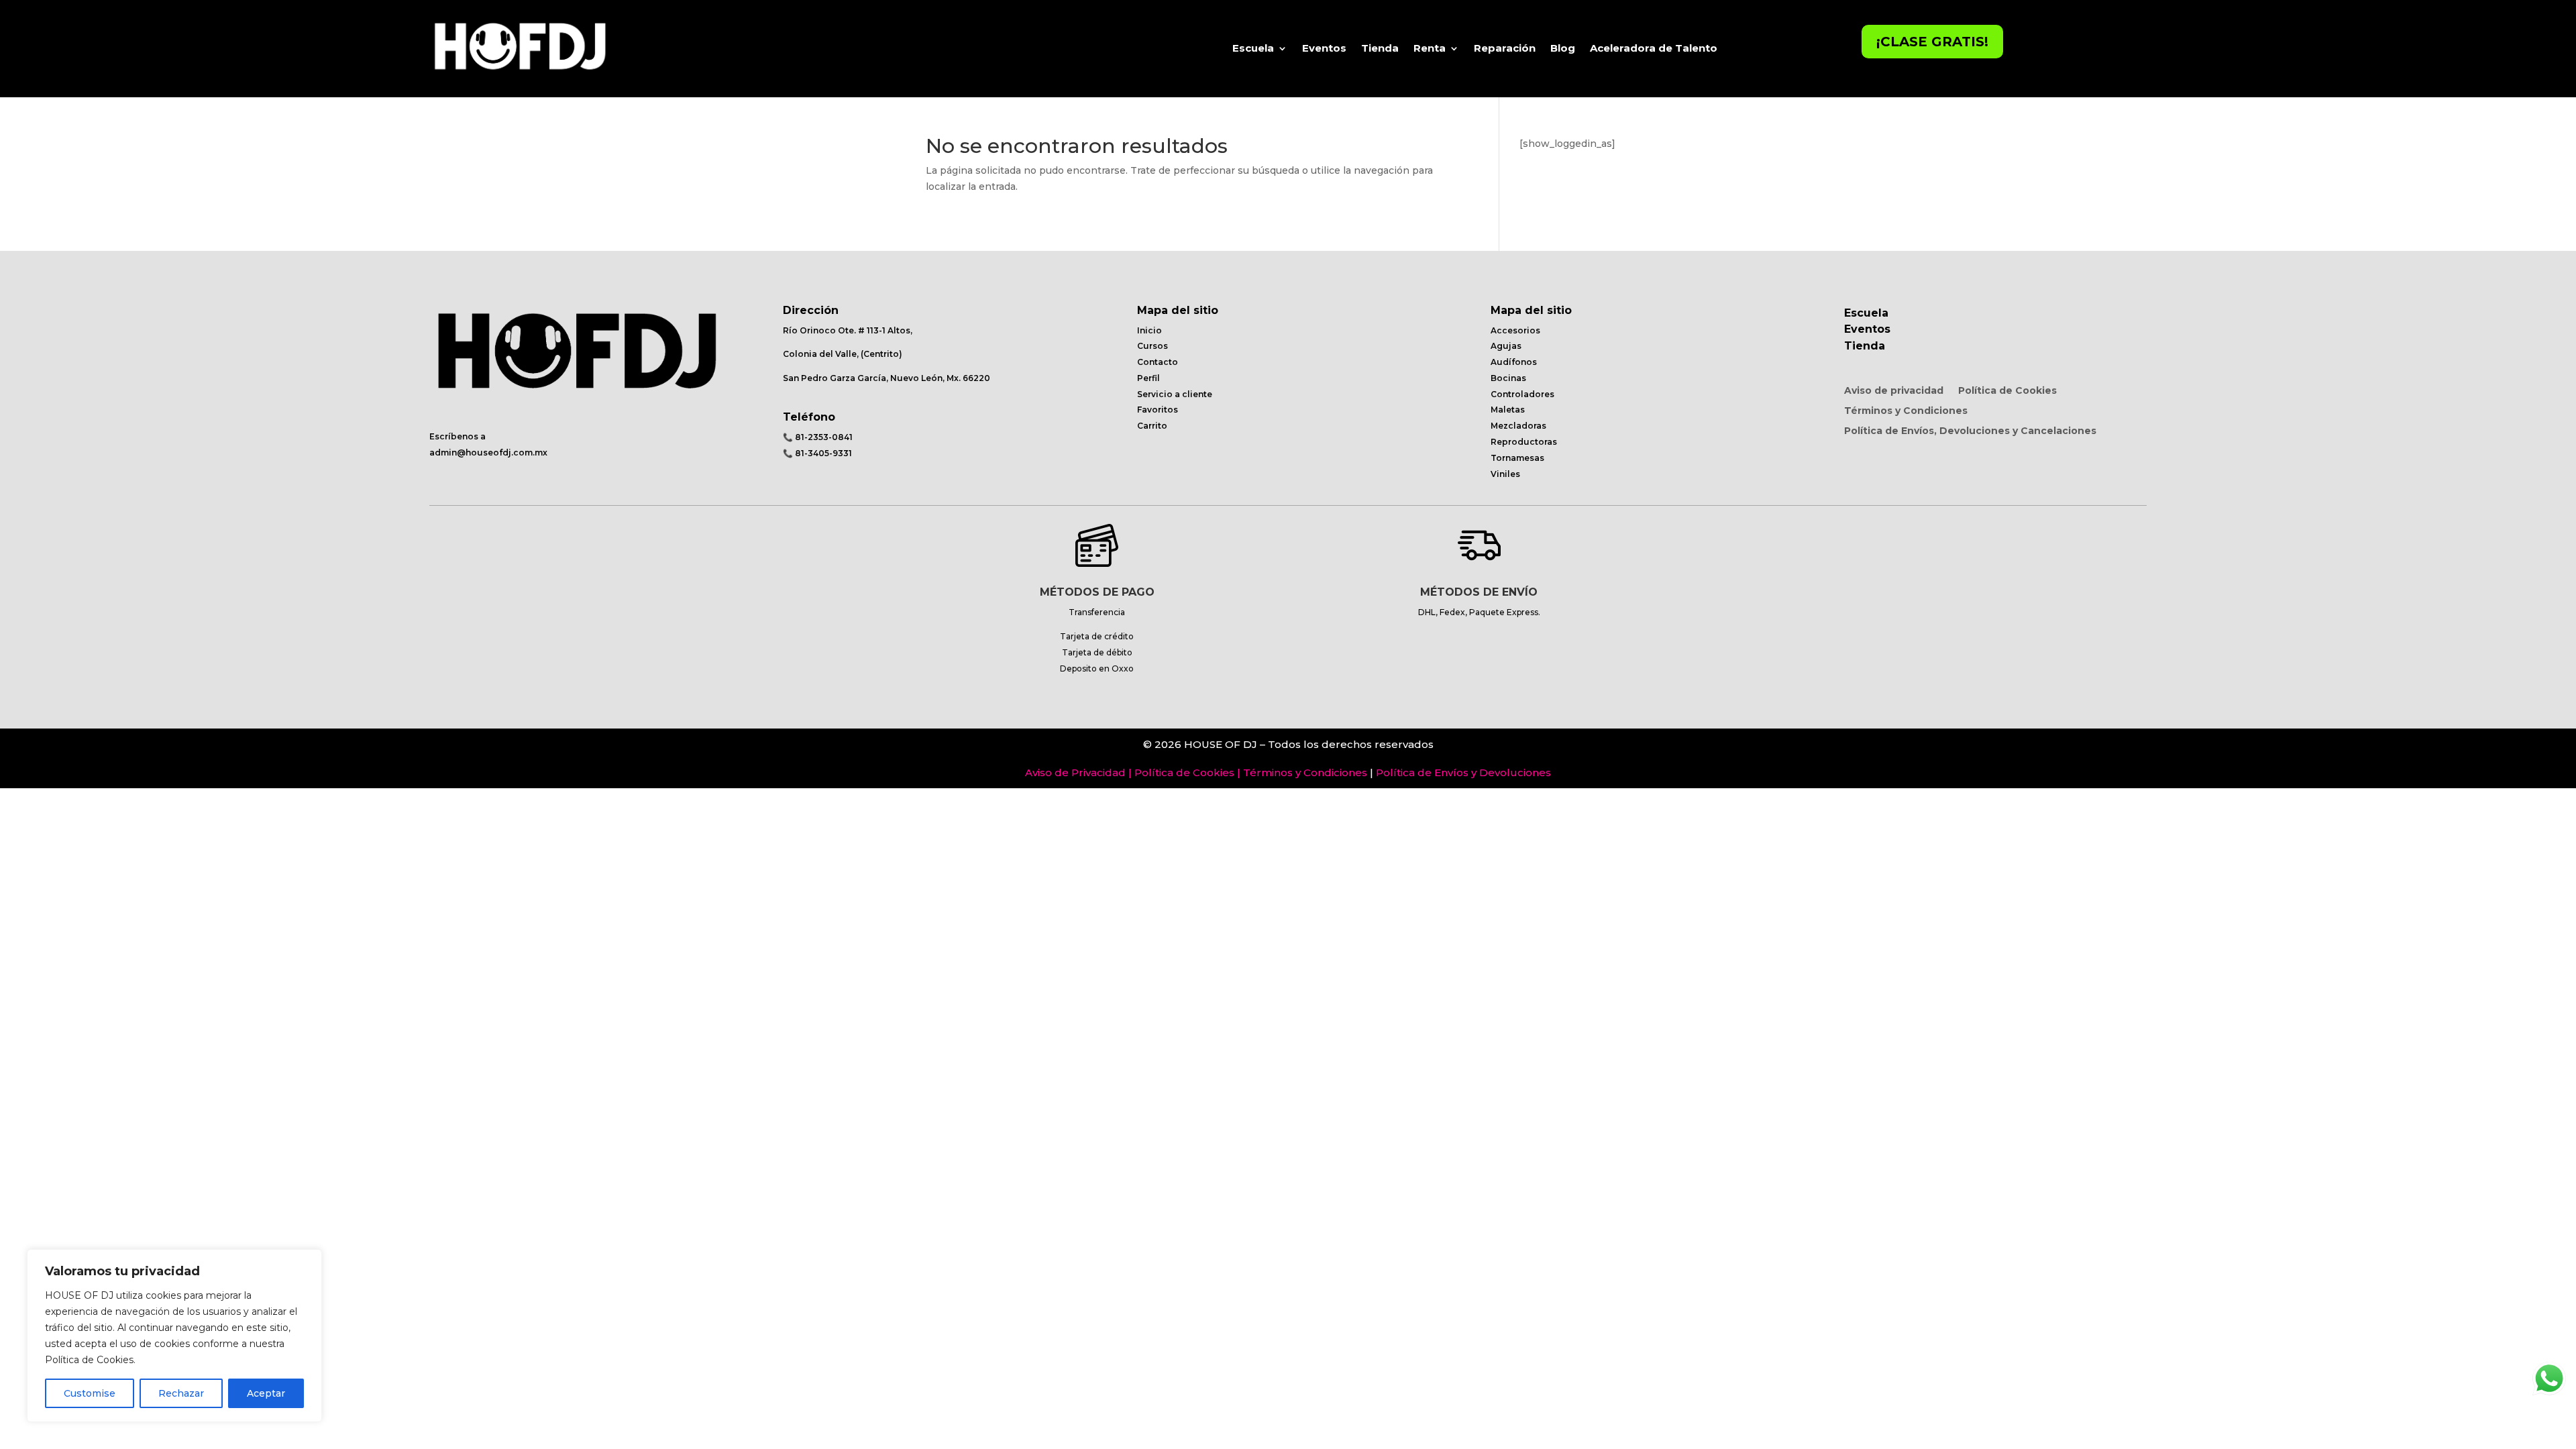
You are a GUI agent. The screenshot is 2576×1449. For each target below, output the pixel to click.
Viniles (1505, 474)
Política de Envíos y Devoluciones (1463, 772)
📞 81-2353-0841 (818, 437)
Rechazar (181, 1393)
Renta (1430, 48)
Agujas (1506, 346)
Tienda (1380, 48)
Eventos (1324, 48)
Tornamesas (1517, 458)
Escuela (1253, 48)
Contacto (1158, 362)
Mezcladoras (1518, 426)
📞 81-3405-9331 (817, 453)
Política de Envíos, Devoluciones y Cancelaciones (1970, 431)
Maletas (1508, 410)
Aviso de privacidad (1894, 391)
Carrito (1152, 426)
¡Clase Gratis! (1932, 42)
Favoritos (1158, 410)
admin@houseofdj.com (481, 452)
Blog (1563, 48)
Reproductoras (1524, 442)
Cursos (1152, 346)
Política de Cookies (2007, 391)
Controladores (1522, 394)
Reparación (1505, 48)
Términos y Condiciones (1906, 411)
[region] (174, 1336)
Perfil (1148, 378)
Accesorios (1515, 330)
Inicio (1149, 330)
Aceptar (266, 1393)
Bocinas (1508, 378)
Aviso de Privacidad (1075, 772)
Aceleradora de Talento (1654, 48)
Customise (90, 1393)
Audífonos (1514, 362)
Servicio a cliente (1175, 394)
